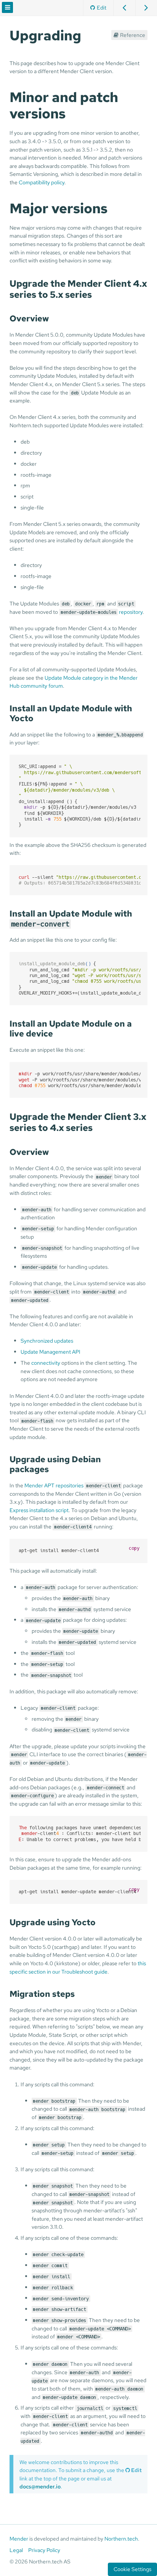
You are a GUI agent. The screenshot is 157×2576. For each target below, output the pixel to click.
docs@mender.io (40, 2486)
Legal (16, 2550)
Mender (19, 2539)
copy (134, 1548)
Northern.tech (121, 2539)
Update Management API (50, 1352)
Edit (102, 7)
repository (102, 612)
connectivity (46, 1363)
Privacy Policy (44, 2550)
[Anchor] (88, 34)
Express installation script (39, 1510)
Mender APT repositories (54, 1485)
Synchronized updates (47, 1341)
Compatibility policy (42, 182)
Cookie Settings (132, 2569)
